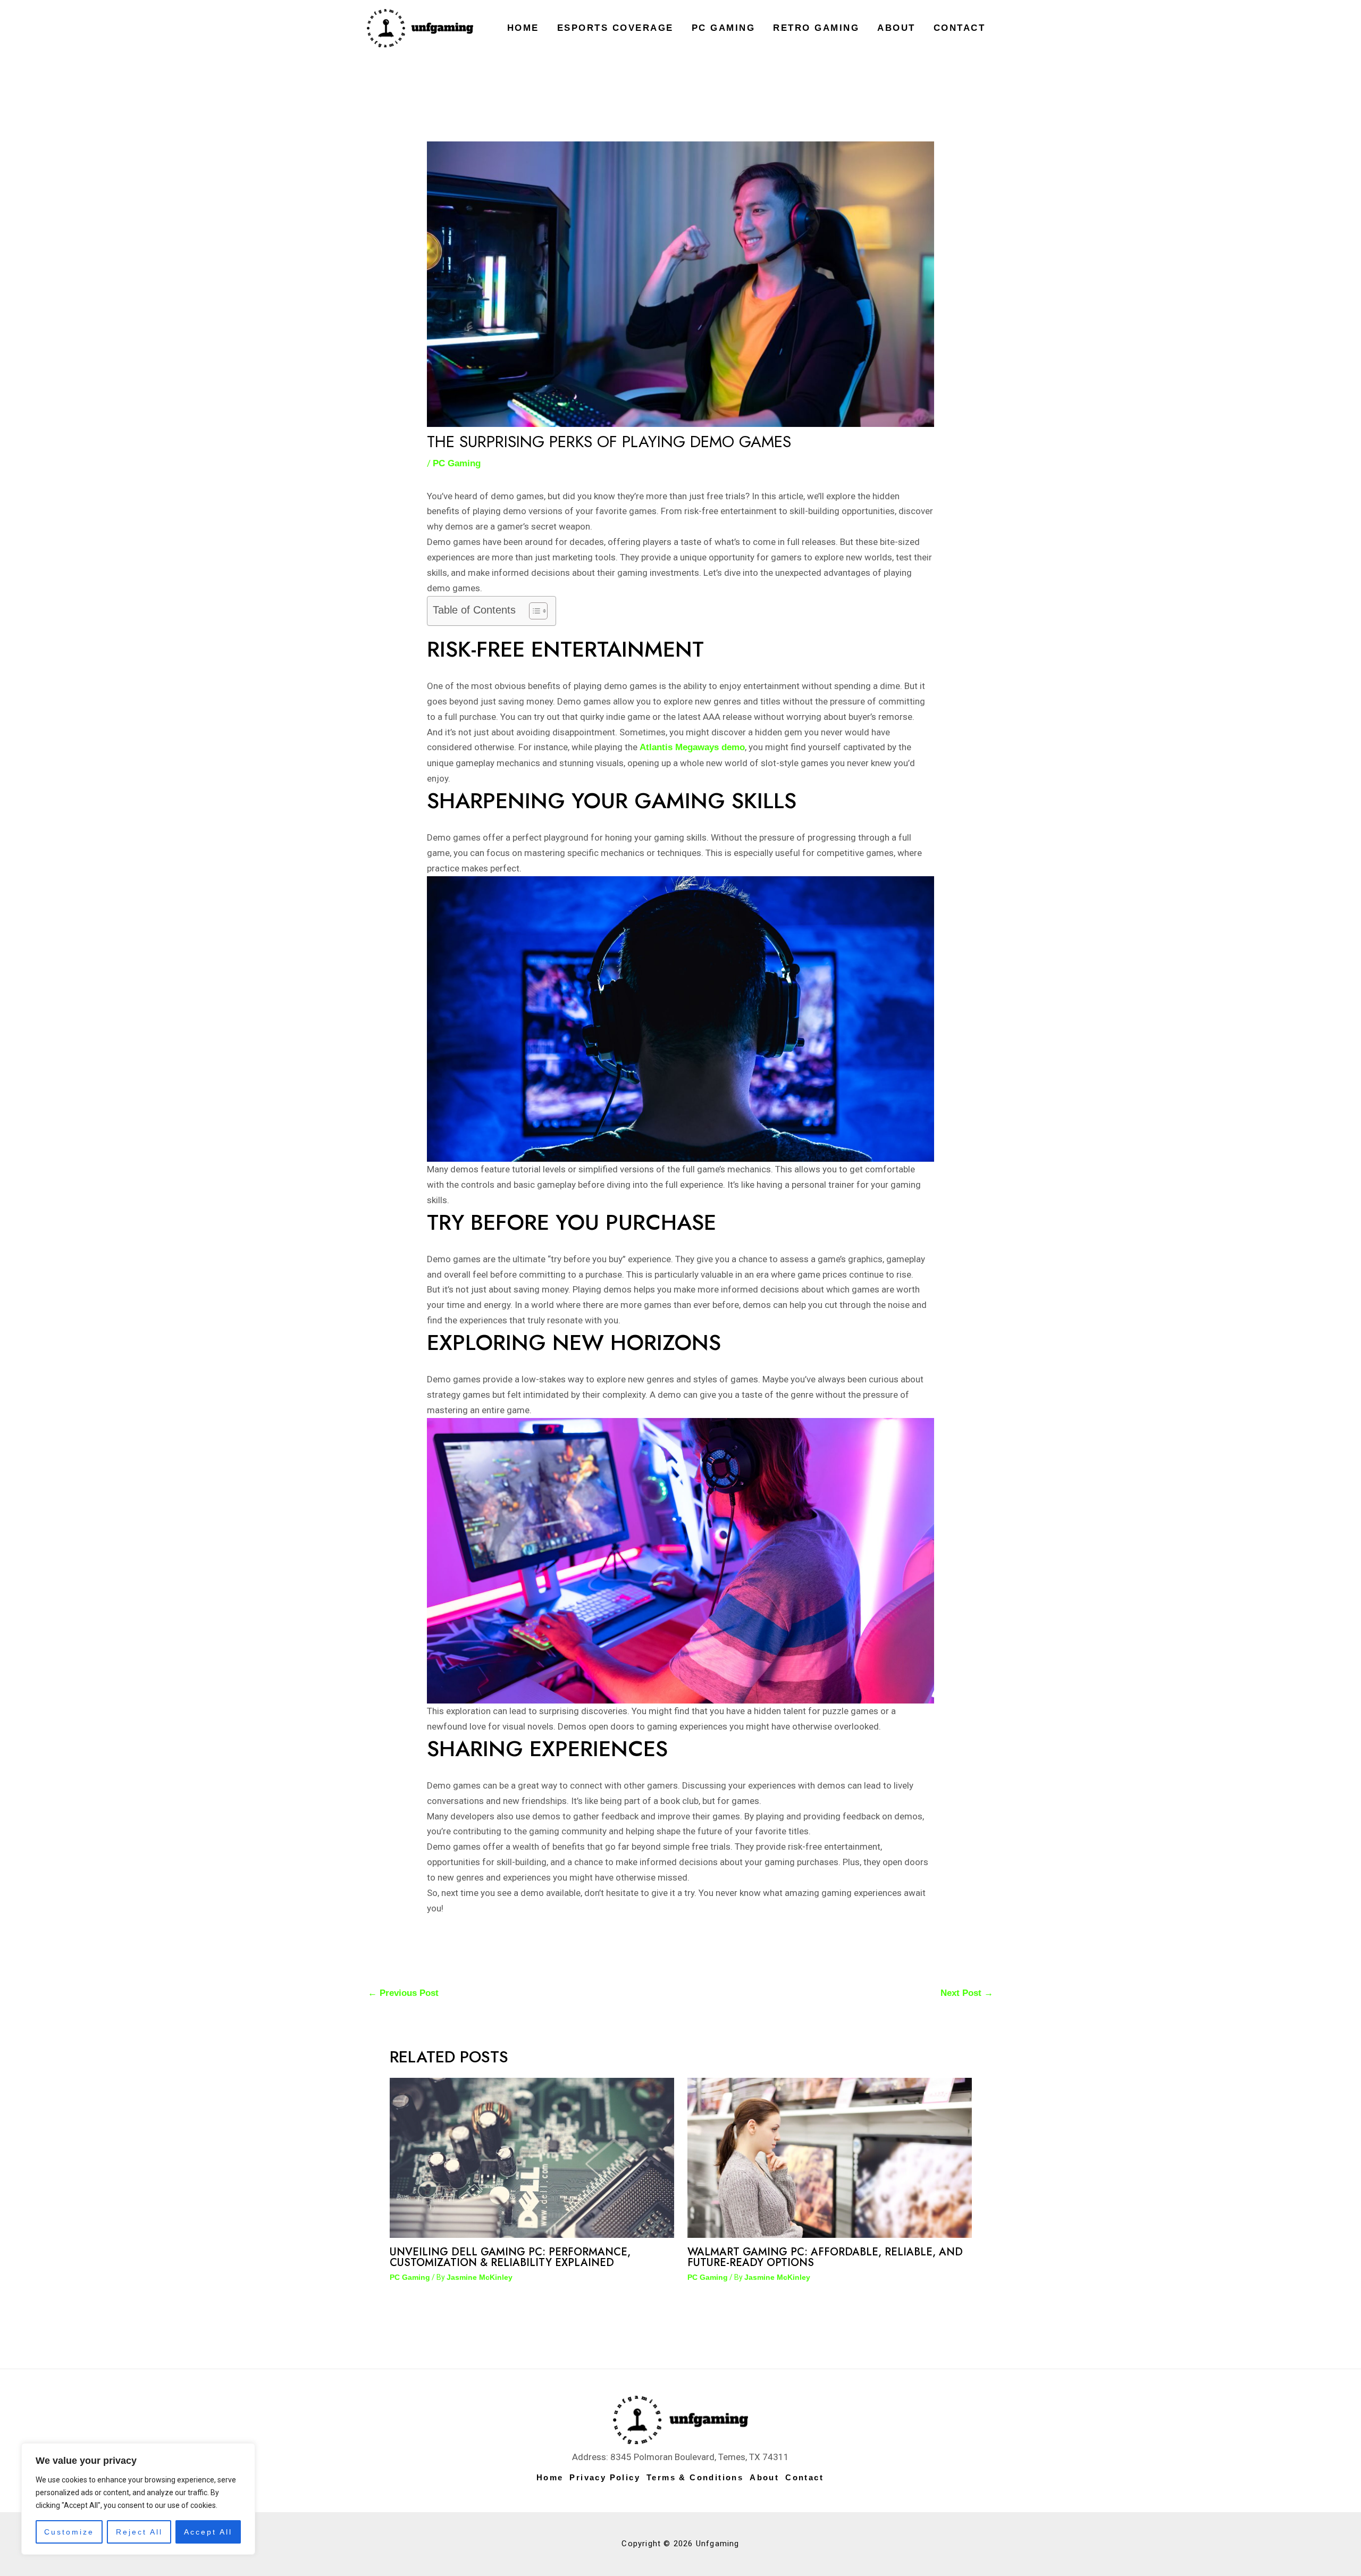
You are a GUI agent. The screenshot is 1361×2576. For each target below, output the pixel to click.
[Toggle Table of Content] (533, 611)
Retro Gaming (816, 28)
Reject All (139, 2532)
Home (523, 28)
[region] (138, 2499)
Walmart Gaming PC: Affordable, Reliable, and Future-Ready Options (825, 2257)
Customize (69, 2532)
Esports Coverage (615, 28)
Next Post (967, 1993)
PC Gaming (724, 28)
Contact (960, 28)
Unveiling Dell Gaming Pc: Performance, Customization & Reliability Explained (510, 2257)
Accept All (208, 2532)
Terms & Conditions (695, 2477)
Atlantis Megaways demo (692, 747)
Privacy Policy (605, 2477)
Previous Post (403, 1993)
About (896, 28)
